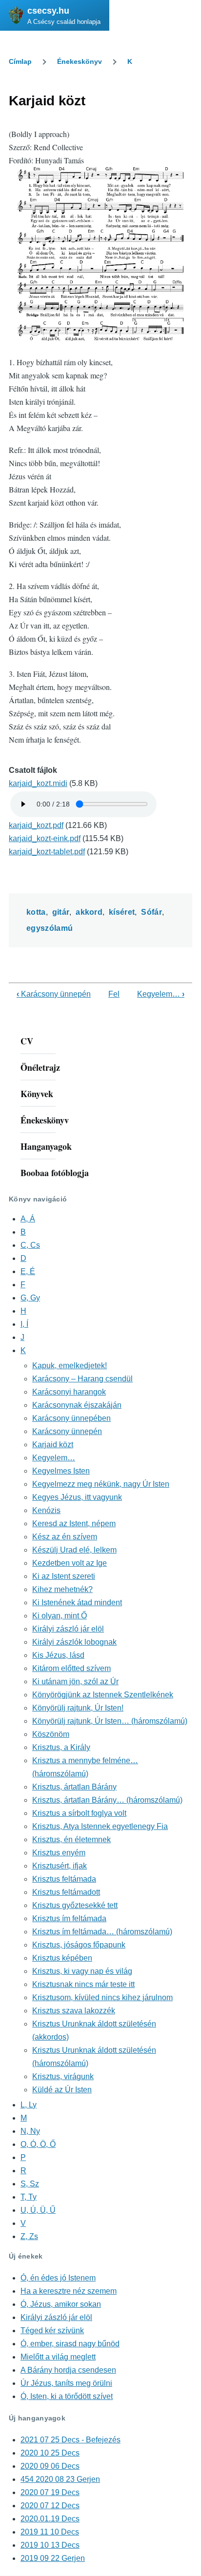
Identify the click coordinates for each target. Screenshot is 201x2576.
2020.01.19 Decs (50, 2519)
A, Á (28, 1219)
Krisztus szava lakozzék (74, 2011)
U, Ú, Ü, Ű (38, 2210)
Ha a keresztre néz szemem (69, 2291)
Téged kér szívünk (52, 2330)
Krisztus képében (62, 1958)
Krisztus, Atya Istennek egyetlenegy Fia (100, 1826)
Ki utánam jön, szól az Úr (75, 1681)
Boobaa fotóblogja (55, 1173)
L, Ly (29, 2105)
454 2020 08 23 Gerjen (60, 2479)
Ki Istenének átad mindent (77, 1603)
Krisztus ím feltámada (69, 1918)
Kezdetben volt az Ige (70, 1563)
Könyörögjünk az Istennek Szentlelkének (103, 1695)
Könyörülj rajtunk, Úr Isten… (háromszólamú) (110, 1721)
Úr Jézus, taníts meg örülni (66, 2383)
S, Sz (30, 2184)
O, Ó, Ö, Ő (38, 2144)
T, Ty (29, 2197)
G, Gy (30, 1298)
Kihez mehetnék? (62, 1589)
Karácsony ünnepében (71, 1418)
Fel (114, 994)
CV (27, 1041)
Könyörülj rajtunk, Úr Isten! (78, 1708)
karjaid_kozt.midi (38, 783)
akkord (89, 912)
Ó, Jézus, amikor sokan (61, 2304)
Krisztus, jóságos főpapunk (79, 1945)
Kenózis (46, 1510)
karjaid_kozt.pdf (36, 825)
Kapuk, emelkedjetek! (70, 1366)
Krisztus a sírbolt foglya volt (79, 1813)
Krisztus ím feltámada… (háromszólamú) (102, 1932)
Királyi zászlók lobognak (74, 1642)
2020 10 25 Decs (50, 2453)
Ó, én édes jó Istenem (58, 2278)
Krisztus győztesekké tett (75, 1905)
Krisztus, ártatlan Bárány (74, 1787)
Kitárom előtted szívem (71, 1668)
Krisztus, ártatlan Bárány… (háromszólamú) (107, 1800)
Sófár (151, 912)
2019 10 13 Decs (50, 2545)
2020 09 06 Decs (50, 2466)
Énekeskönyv (80, 61)
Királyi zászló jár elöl (68, 1629)
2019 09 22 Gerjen (53, 2558)
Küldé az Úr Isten (62, 2090)
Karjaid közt (53, 1445)
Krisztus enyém (59, 1853)
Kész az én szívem (65, 1537)
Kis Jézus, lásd (58, 1655)
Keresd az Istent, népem (74, 1524)
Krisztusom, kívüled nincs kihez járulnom (102, 1997)
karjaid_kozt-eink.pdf (45, 838)
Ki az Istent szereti (64, 1576)
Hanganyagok (46, 1146)
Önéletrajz (40, 1067)
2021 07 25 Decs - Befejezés (70, 2440)
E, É (28, 1271)
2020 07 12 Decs (50, 2506)
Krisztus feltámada (64, 1879)
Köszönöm (51, 1734)
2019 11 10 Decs (50, 2532)
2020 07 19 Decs (50, 2492)
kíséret (122, 912)
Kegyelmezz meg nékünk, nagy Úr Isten (101, 1484)
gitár (61, 912)
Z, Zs (29, 2236)
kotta (36, 912)
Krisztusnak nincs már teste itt (83, 1984)
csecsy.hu (48, 11)
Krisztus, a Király (61, 1747)
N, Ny (30, 2131)
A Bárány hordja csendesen (68, 2370)
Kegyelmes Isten (61, 1471)
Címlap (20, 61)
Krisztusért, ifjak (60, 1866)
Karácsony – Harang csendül (82, 1379)
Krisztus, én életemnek (71, 1839)
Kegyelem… (161, 994)
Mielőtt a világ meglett (58, 2357)
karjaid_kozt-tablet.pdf (47, 852)
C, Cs (30, 1245)
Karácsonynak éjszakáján (77, 1405)
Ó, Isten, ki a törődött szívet (67, 2396)
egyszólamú (50, 928)
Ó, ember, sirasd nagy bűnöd (70, 2344)
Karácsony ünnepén (54, 994)
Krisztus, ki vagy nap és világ (82, 1971)
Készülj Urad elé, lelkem (74, 1550)
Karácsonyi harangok (69, 1392)
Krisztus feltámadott (66, 1892)
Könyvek (37, 1094)
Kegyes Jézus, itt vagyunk (77, 1497)
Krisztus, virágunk (63, 2076)
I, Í (24, 1324)
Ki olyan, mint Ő (60, 1616)
